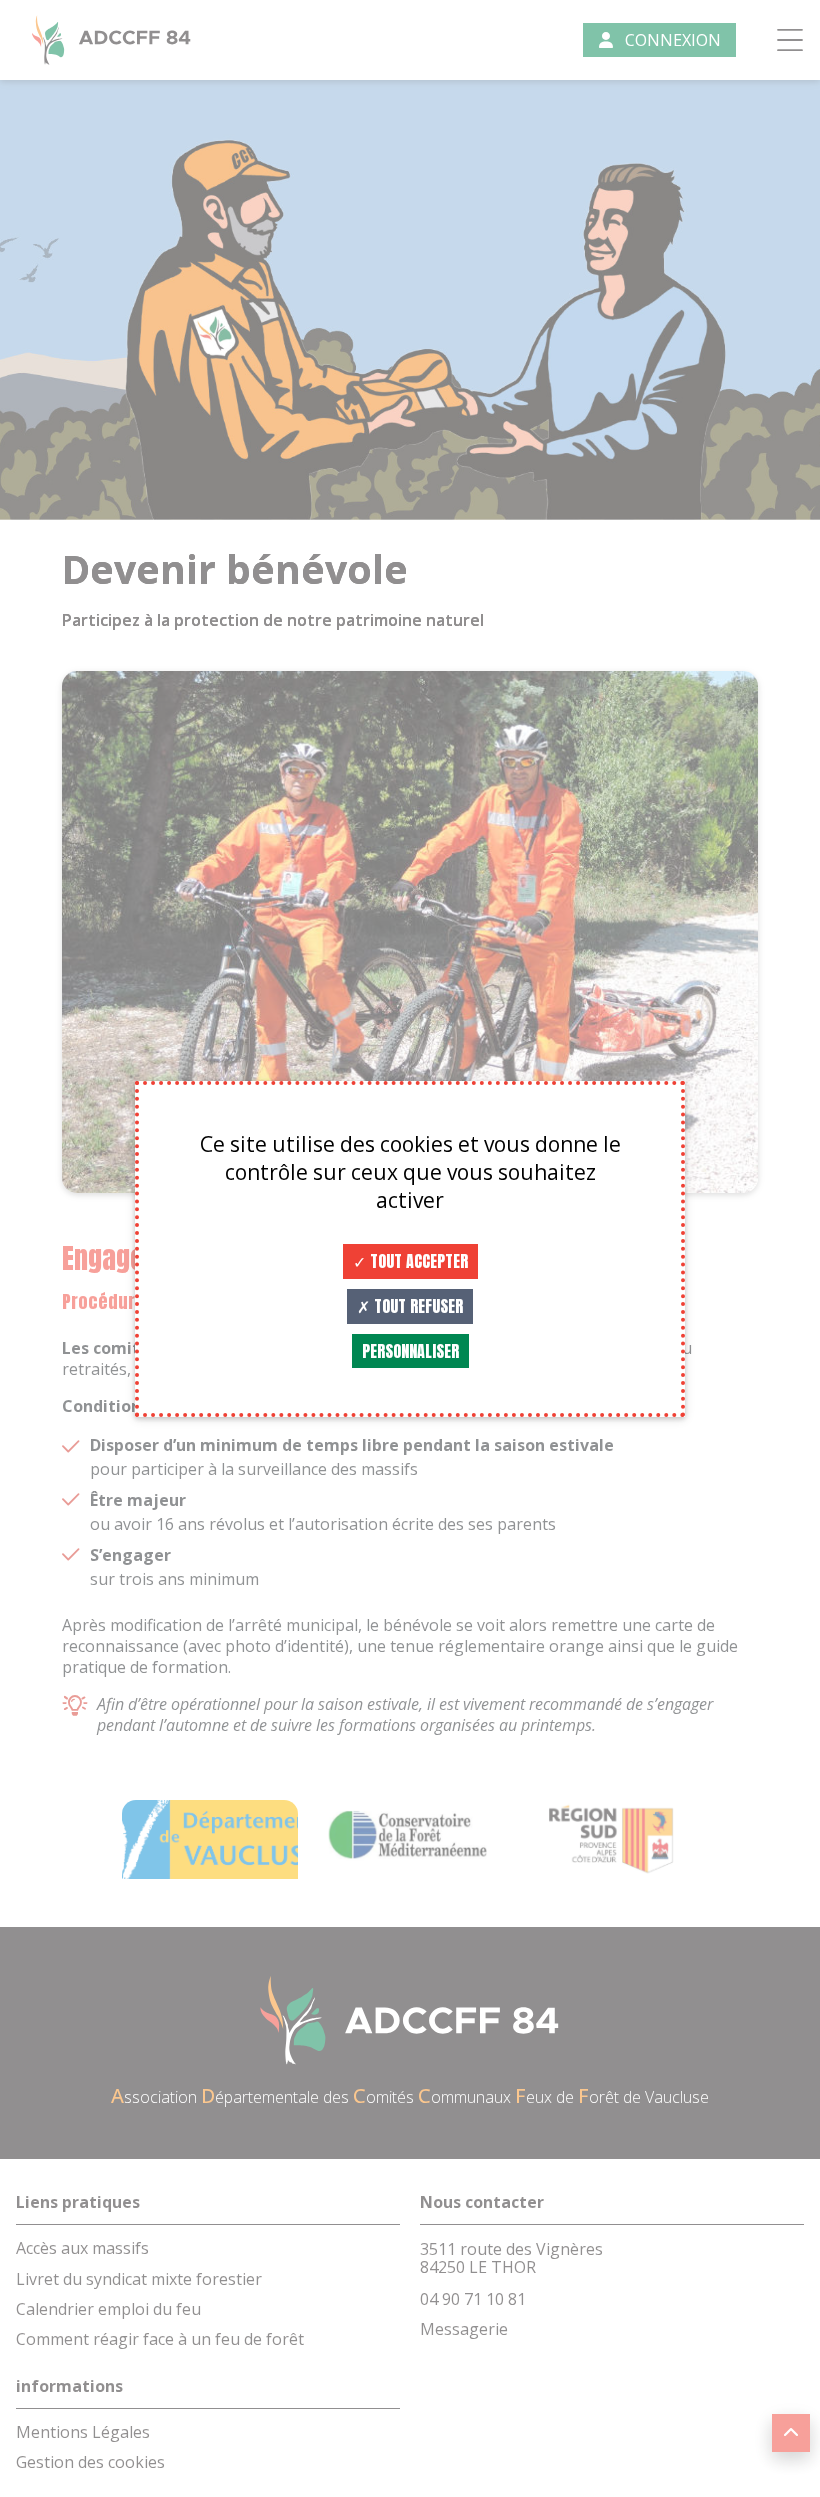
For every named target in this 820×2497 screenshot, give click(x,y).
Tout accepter (417, 1261)
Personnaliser (410, 1351)
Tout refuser (416, 1306)
